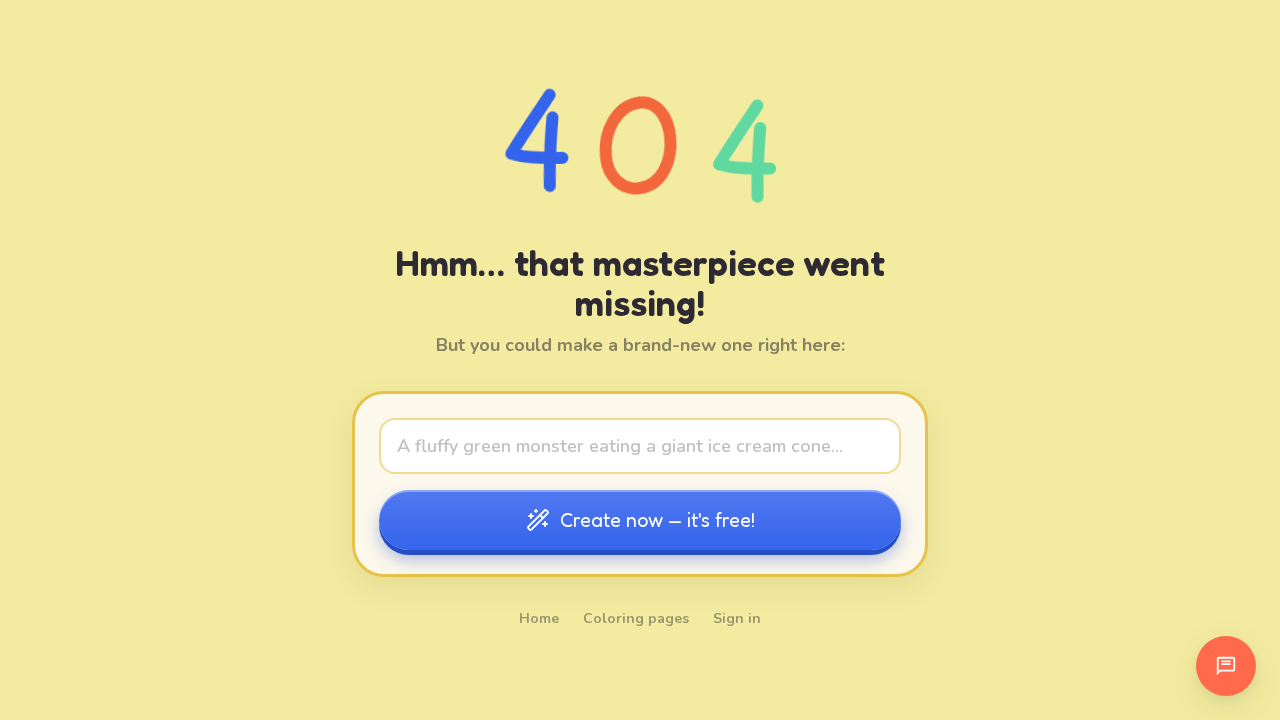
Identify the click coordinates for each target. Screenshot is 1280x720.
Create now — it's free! (657, 520)
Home (539, 618)
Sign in (737, 618)
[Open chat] (1226, 666)
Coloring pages (636, 618)
